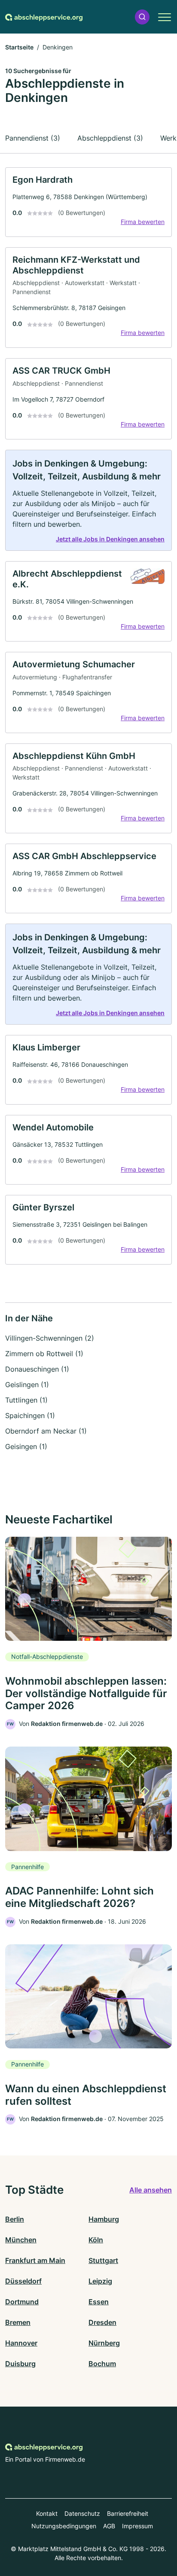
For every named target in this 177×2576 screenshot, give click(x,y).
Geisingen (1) (26, 1446)
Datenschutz (82, 2513)
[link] (88, 202)
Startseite (19, 47)
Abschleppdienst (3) (110, 138)
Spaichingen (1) (30, 1415)
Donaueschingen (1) (37, 1369)
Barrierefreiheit (128, 2513)
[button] (142, 17)
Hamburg (104, 2219)
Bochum (102, 2364)
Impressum (137, 2526)
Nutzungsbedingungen (64, 2526)
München (21, 2240)
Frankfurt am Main (35, 2260)
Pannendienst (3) (33, 138)
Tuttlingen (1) (26, 1400)
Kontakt (47, 2513)
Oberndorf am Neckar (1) (46, 1431)
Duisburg (20, 2364)
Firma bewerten (143, 222)
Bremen (18, 2322)
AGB (109, 2526)
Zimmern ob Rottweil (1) (44, 1354)
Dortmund (22, 2302)
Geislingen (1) (27, 1385)
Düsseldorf (23, 2281)
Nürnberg (104, 2343)
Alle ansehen (151, 2190)
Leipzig (100, 2281)
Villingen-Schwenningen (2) (50, 1338)
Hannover (21, 2343)
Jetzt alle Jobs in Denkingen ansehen (110, 539)
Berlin (15, 2219)
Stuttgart (103, 2260)
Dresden (102, 2322)
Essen (99, 2302)
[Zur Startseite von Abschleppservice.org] (44, 17)
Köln (96, 2240)
